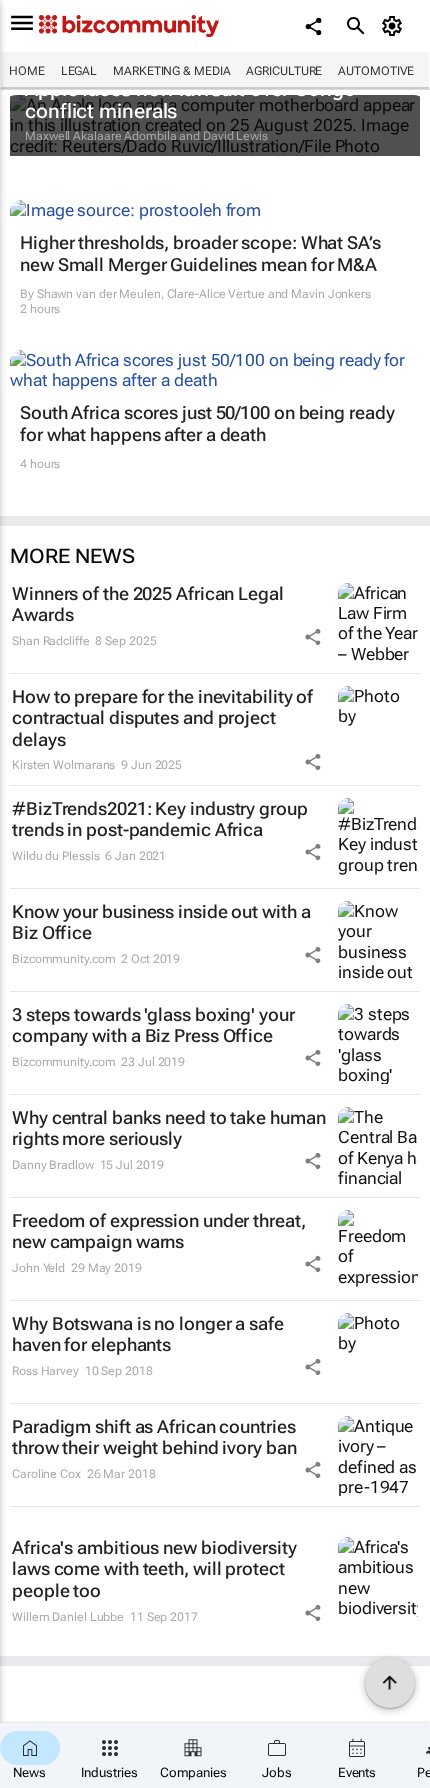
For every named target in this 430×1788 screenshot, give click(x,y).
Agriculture (284, 71)
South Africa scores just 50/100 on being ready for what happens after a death (207, 423)
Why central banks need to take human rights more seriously (168, 1128)
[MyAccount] (395, 26)
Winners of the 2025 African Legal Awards (148, 604)
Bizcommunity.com (63, 959)
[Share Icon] (313, 637)
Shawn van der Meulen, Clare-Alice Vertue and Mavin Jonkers (204, 294)
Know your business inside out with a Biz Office (161, 922)
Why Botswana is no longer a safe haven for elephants (148, 1334)
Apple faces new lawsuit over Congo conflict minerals (190, 100)
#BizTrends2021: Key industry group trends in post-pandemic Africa (160, 819)
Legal (79, 71)
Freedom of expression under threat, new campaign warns (159, 1231)
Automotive (376, 71)
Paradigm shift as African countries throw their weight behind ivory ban (154, 1437)
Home (27, 71)
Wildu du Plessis (55, 856)
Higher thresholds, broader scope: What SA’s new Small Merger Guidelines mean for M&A (200, 253)
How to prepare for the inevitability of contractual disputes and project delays (162, 718)
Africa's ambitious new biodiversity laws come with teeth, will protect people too (154, 1569)
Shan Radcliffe (51, 641)
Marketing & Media (171, 71)
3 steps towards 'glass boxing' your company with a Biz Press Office (153, 1025)
